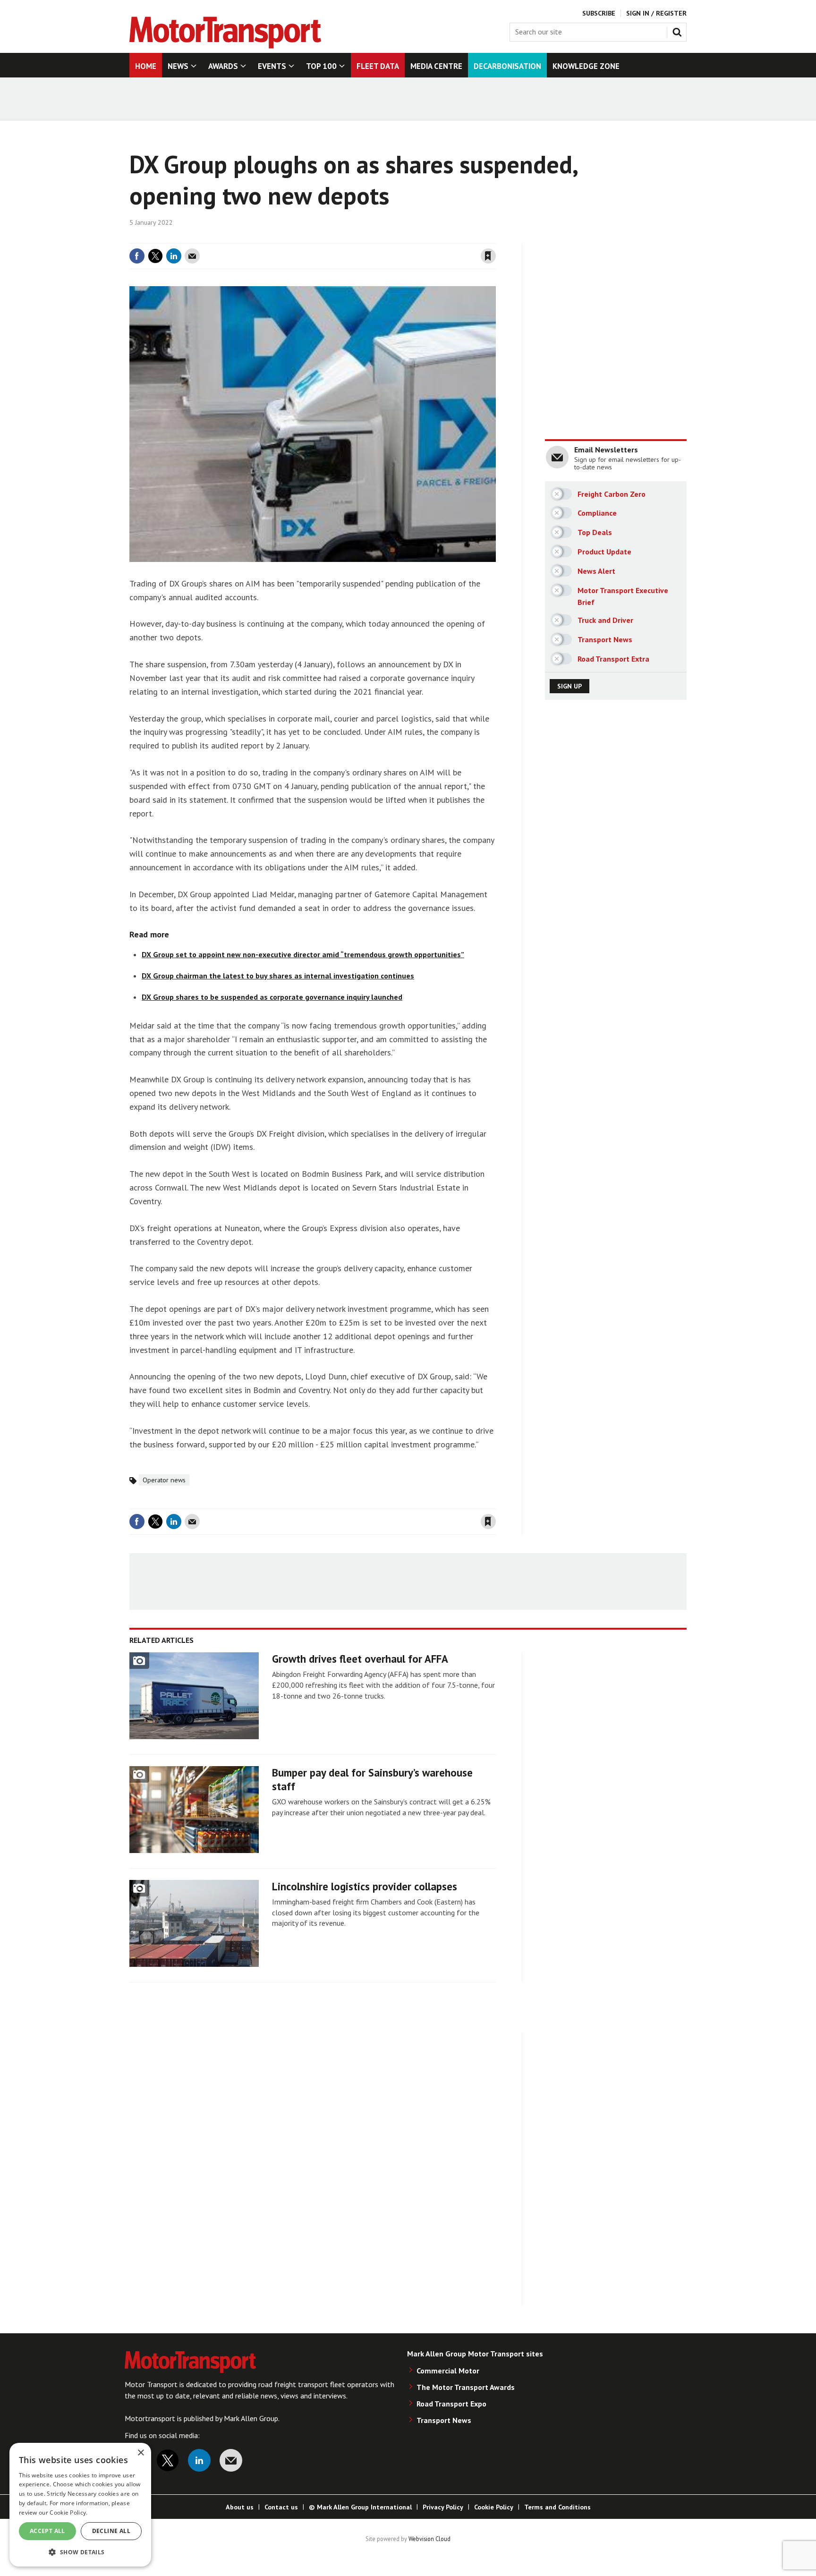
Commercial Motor (448, 2371)
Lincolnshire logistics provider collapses (365, 1886)
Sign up (569, 686)
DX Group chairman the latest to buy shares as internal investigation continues (278, 976)
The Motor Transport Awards (466, 2387)
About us (240, 2507)
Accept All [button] (47, 2531)
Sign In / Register (656, 13)
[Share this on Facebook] (137, 256)
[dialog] (80, 2505)
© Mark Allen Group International (360, 2507)
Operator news (164, 1480)
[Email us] (231, 2460)
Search (679, 30)
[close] (495, 238)
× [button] (140, 2453)
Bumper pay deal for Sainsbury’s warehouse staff (372, 1779)
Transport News (444, 2420)
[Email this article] (192, 256)
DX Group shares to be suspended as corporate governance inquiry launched (272, 997)
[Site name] (225, 46)
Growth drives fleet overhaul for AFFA (360, 1659)
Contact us (281, 2507)
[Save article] (488, 256)
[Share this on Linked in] (174, 256)
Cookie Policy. (68, 2512)
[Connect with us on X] (168, 2460)
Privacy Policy (443, 2507)
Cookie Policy (494, 2507)
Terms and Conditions (557, 2507)
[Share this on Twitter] (155, 256)
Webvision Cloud (429, 2539)
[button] (80, 2552)
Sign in (376, 238)
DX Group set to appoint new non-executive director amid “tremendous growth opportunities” (303, 954)
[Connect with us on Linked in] (199, 2460)
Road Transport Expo (451, 2404)
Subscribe (599, 13)
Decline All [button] (111, 2531)
